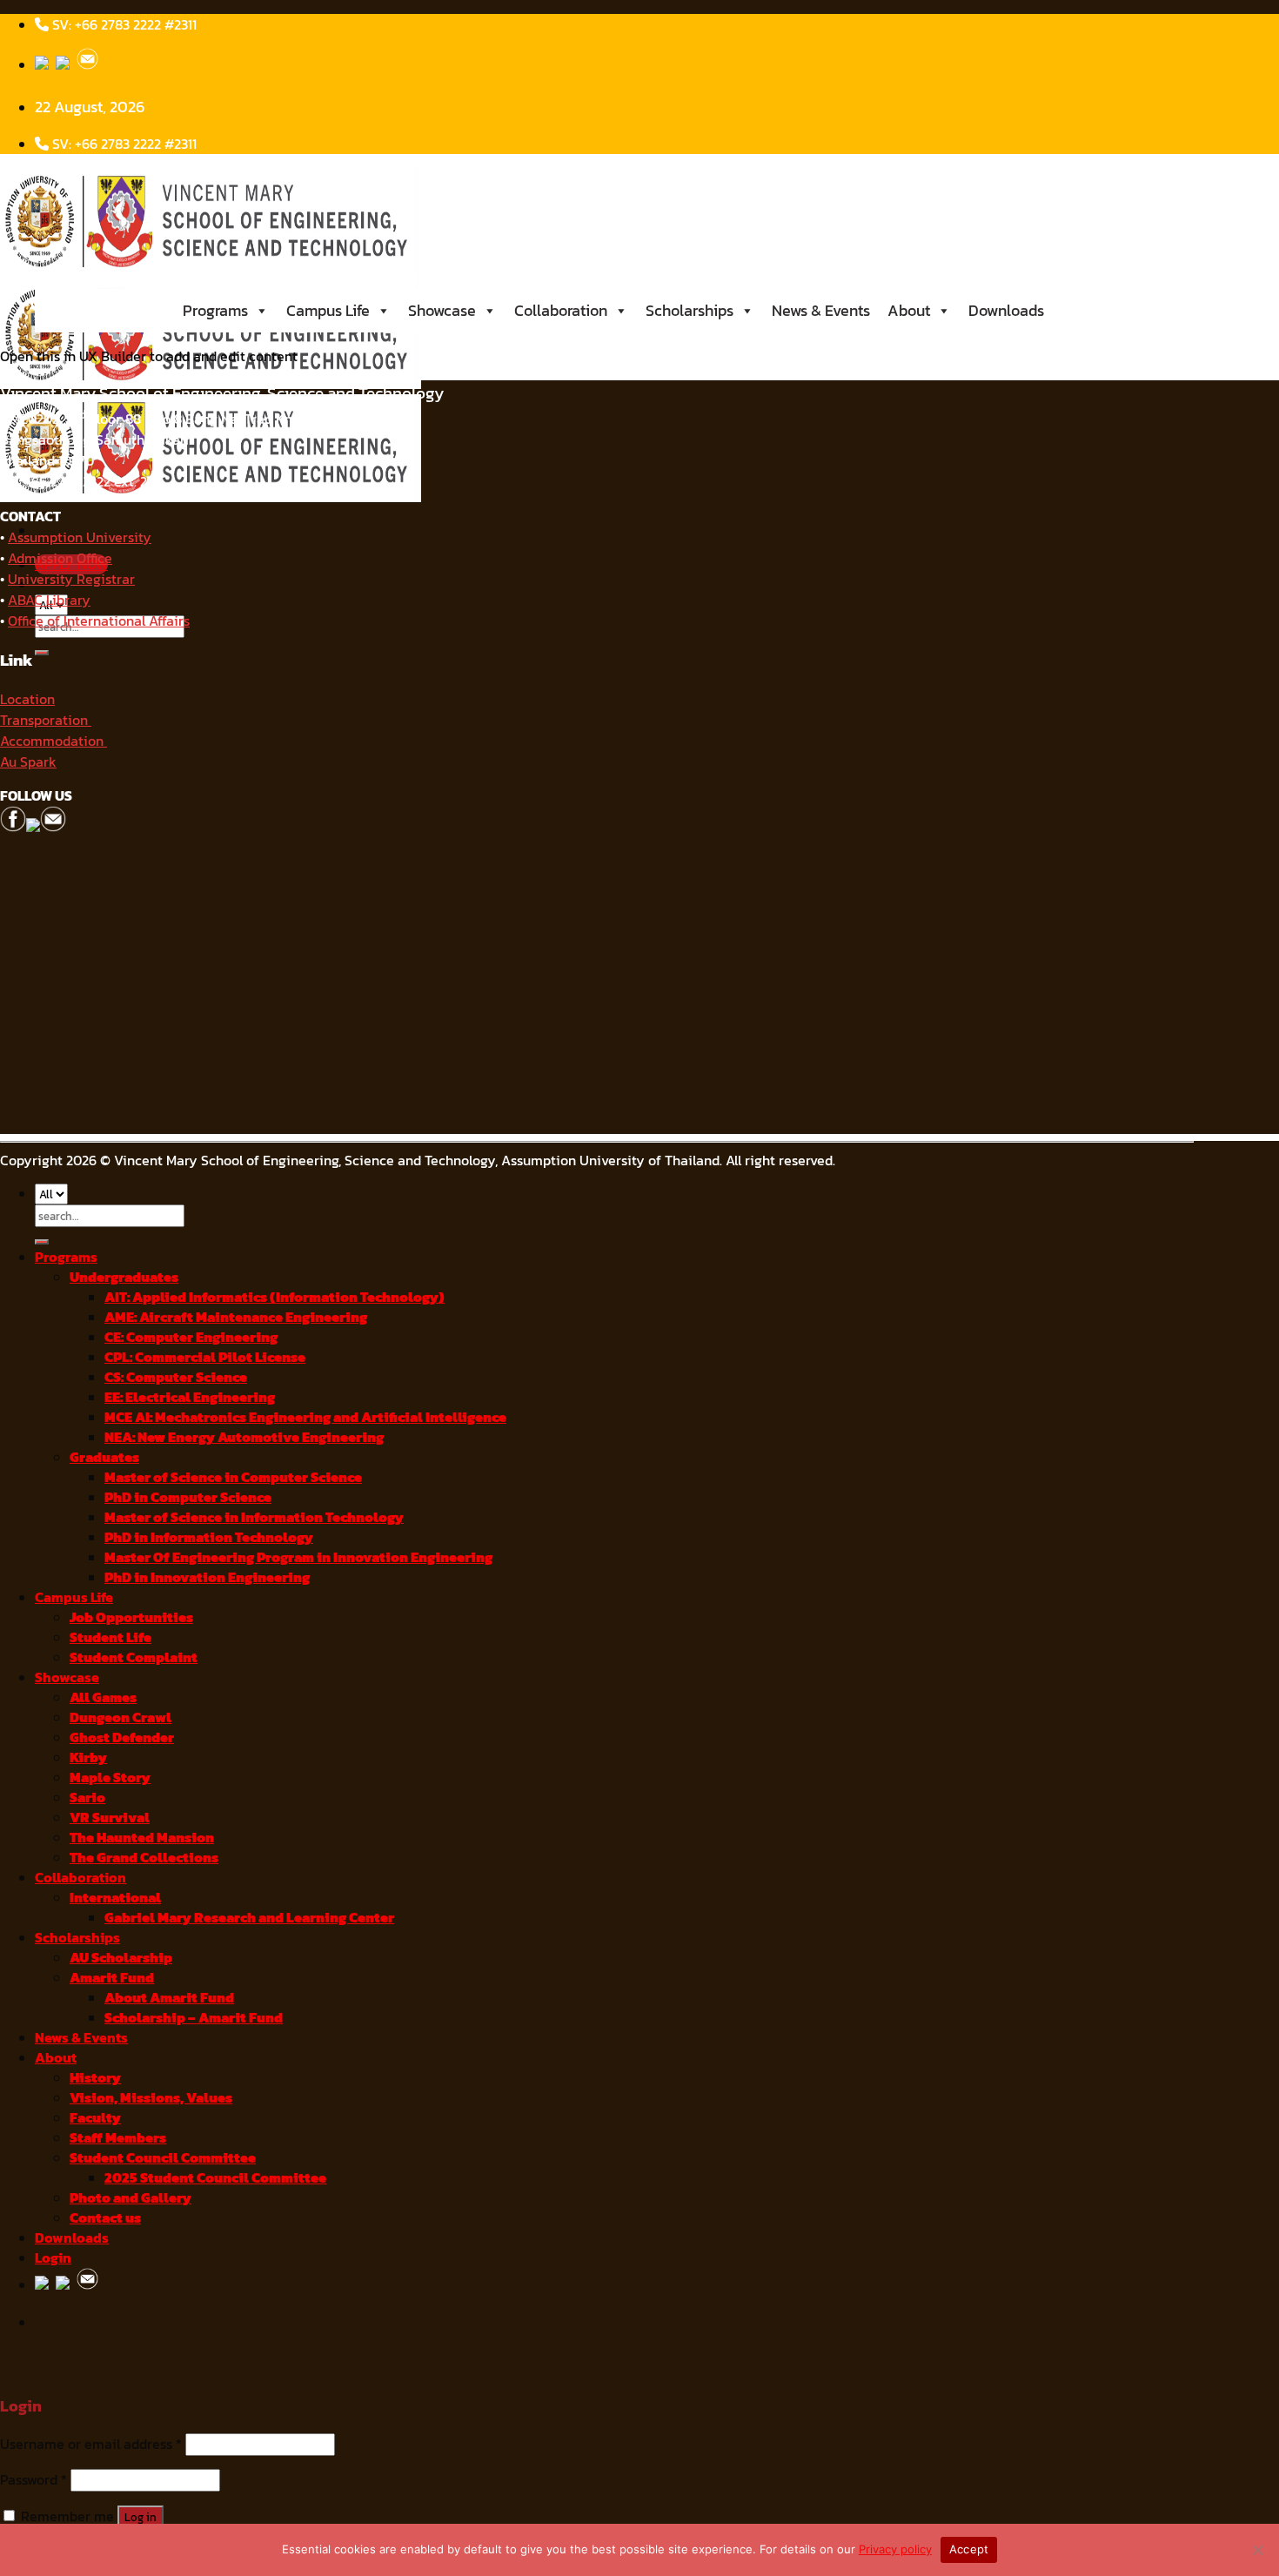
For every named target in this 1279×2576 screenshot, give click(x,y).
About (909, 310)
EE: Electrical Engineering (190, 1397)
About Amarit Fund (169, 1998)
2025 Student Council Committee (215, 2178)
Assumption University (80, 537)
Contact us (105, 2218)
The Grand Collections (144, 1858)
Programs (215, 310)
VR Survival (110, 1818)
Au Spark (28, 761)
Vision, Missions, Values (151, 2098)
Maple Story (110, 1778)
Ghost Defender (122, 1737)
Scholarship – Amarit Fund (194, 2018)
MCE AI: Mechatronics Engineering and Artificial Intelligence (305, 1417)
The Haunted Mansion (142, 1838)
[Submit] (42, 653)
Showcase (442, 310)
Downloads (1006, 310)
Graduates (104, 1457)
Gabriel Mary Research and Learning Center (249, 1918)
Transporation (46, 720)
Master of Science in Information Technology (254, 1517)
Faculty (95, 2118)
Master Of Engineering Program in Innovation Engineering (298, 1557)
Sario (87, 1798)
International (115, 1898)
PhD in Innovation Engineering (207, 1577)
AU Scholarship (121, 1958)
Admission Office (60, 558)
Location (27, 699)
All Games (103, 1697)
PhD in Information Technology (209, 1537)
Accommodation (54, 741)
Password (33, 2480)
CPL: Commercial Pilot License (205, 1357)
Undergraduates (124, 1277)
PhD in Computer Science (188, 1497)
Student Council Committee (163, 2158)
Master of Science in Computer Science (233, 1477)
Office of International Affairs (99, 621)
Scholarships (690, 310)
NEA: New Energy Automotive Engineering (244, 1437)
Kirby (88, 1758)
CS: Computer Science (176, 1377)
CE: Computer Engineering (191, 1337)
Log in (141, 2517)
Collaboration (561, 310)
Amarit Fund (112, 1978)
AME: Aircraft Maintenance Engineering (236, 1317)
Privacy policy (895, 2549)
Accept (969, 2549)
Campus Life (328, 310)
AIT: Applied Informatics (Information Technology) (275, 1297)
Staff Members (118, 2138)
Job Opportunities (131, 1617)
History (95, 2078)
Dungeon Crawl (121, 1717)
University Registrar (71, 579)
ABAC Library (49, 600)
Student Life (110, 1637)
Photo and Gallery (131, 2198)
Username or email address (91, 2444)
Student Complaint (134, 1657)
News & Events (821, 310)
